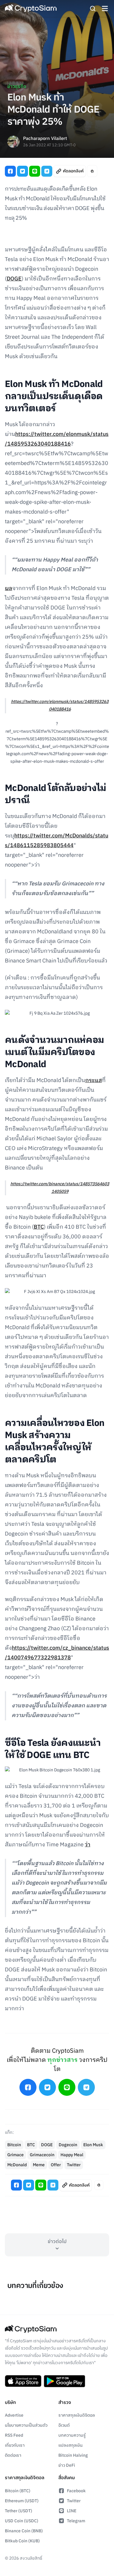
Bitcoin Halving (73, 2455)
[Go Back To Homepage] (31, 8)
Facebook (76, 2491)
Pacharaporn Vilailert (45, 139)
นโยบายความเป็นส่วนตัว (26, 2425)
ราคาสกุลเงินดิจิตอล (77, 2415)
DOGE (14, 279)
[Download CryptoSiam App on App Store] (23, 2381)
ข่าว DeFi (67, 2465)
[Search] (93, 8)
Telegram (76, 2521)
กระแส (93, 1081)
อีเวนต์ (64, 2425)
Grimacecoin (42, 2155)
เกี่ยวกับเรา (15, 2445)
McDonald (17, 2165)
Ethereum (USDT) (22, 2501)
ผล (9, 589)
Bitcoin (14, 2145)
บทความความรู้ (72, 2435)
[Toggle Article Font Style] (92, 171)
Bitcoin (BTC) (18, 2491)
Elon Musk (93, 2145)
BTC (39, 1227)
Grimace (16, 2155)
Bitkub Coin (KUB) (22, 2541)
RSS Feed (14, 2435)
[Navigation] (105, 8)
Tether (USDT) (19, 2511)
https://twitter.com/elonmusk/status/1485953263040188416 (60, 705)
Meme (39, 2165)
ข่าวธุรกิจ (17, 87)
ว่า (88, 1845)
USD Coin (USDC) (22, 2521)
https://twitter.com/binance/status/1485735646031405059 (60, 1188)
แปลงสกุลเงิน (71, 2445)
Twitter (74, 2165)
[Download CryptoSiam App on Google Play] (64, 2381)
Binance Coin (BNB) (24, 2531)
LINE (72, 2511)
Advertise (14, 2415)
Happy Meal (72, 2155)
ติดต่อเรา (13, 2455)
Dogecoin (68, 2145)
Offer (56, 2165)
